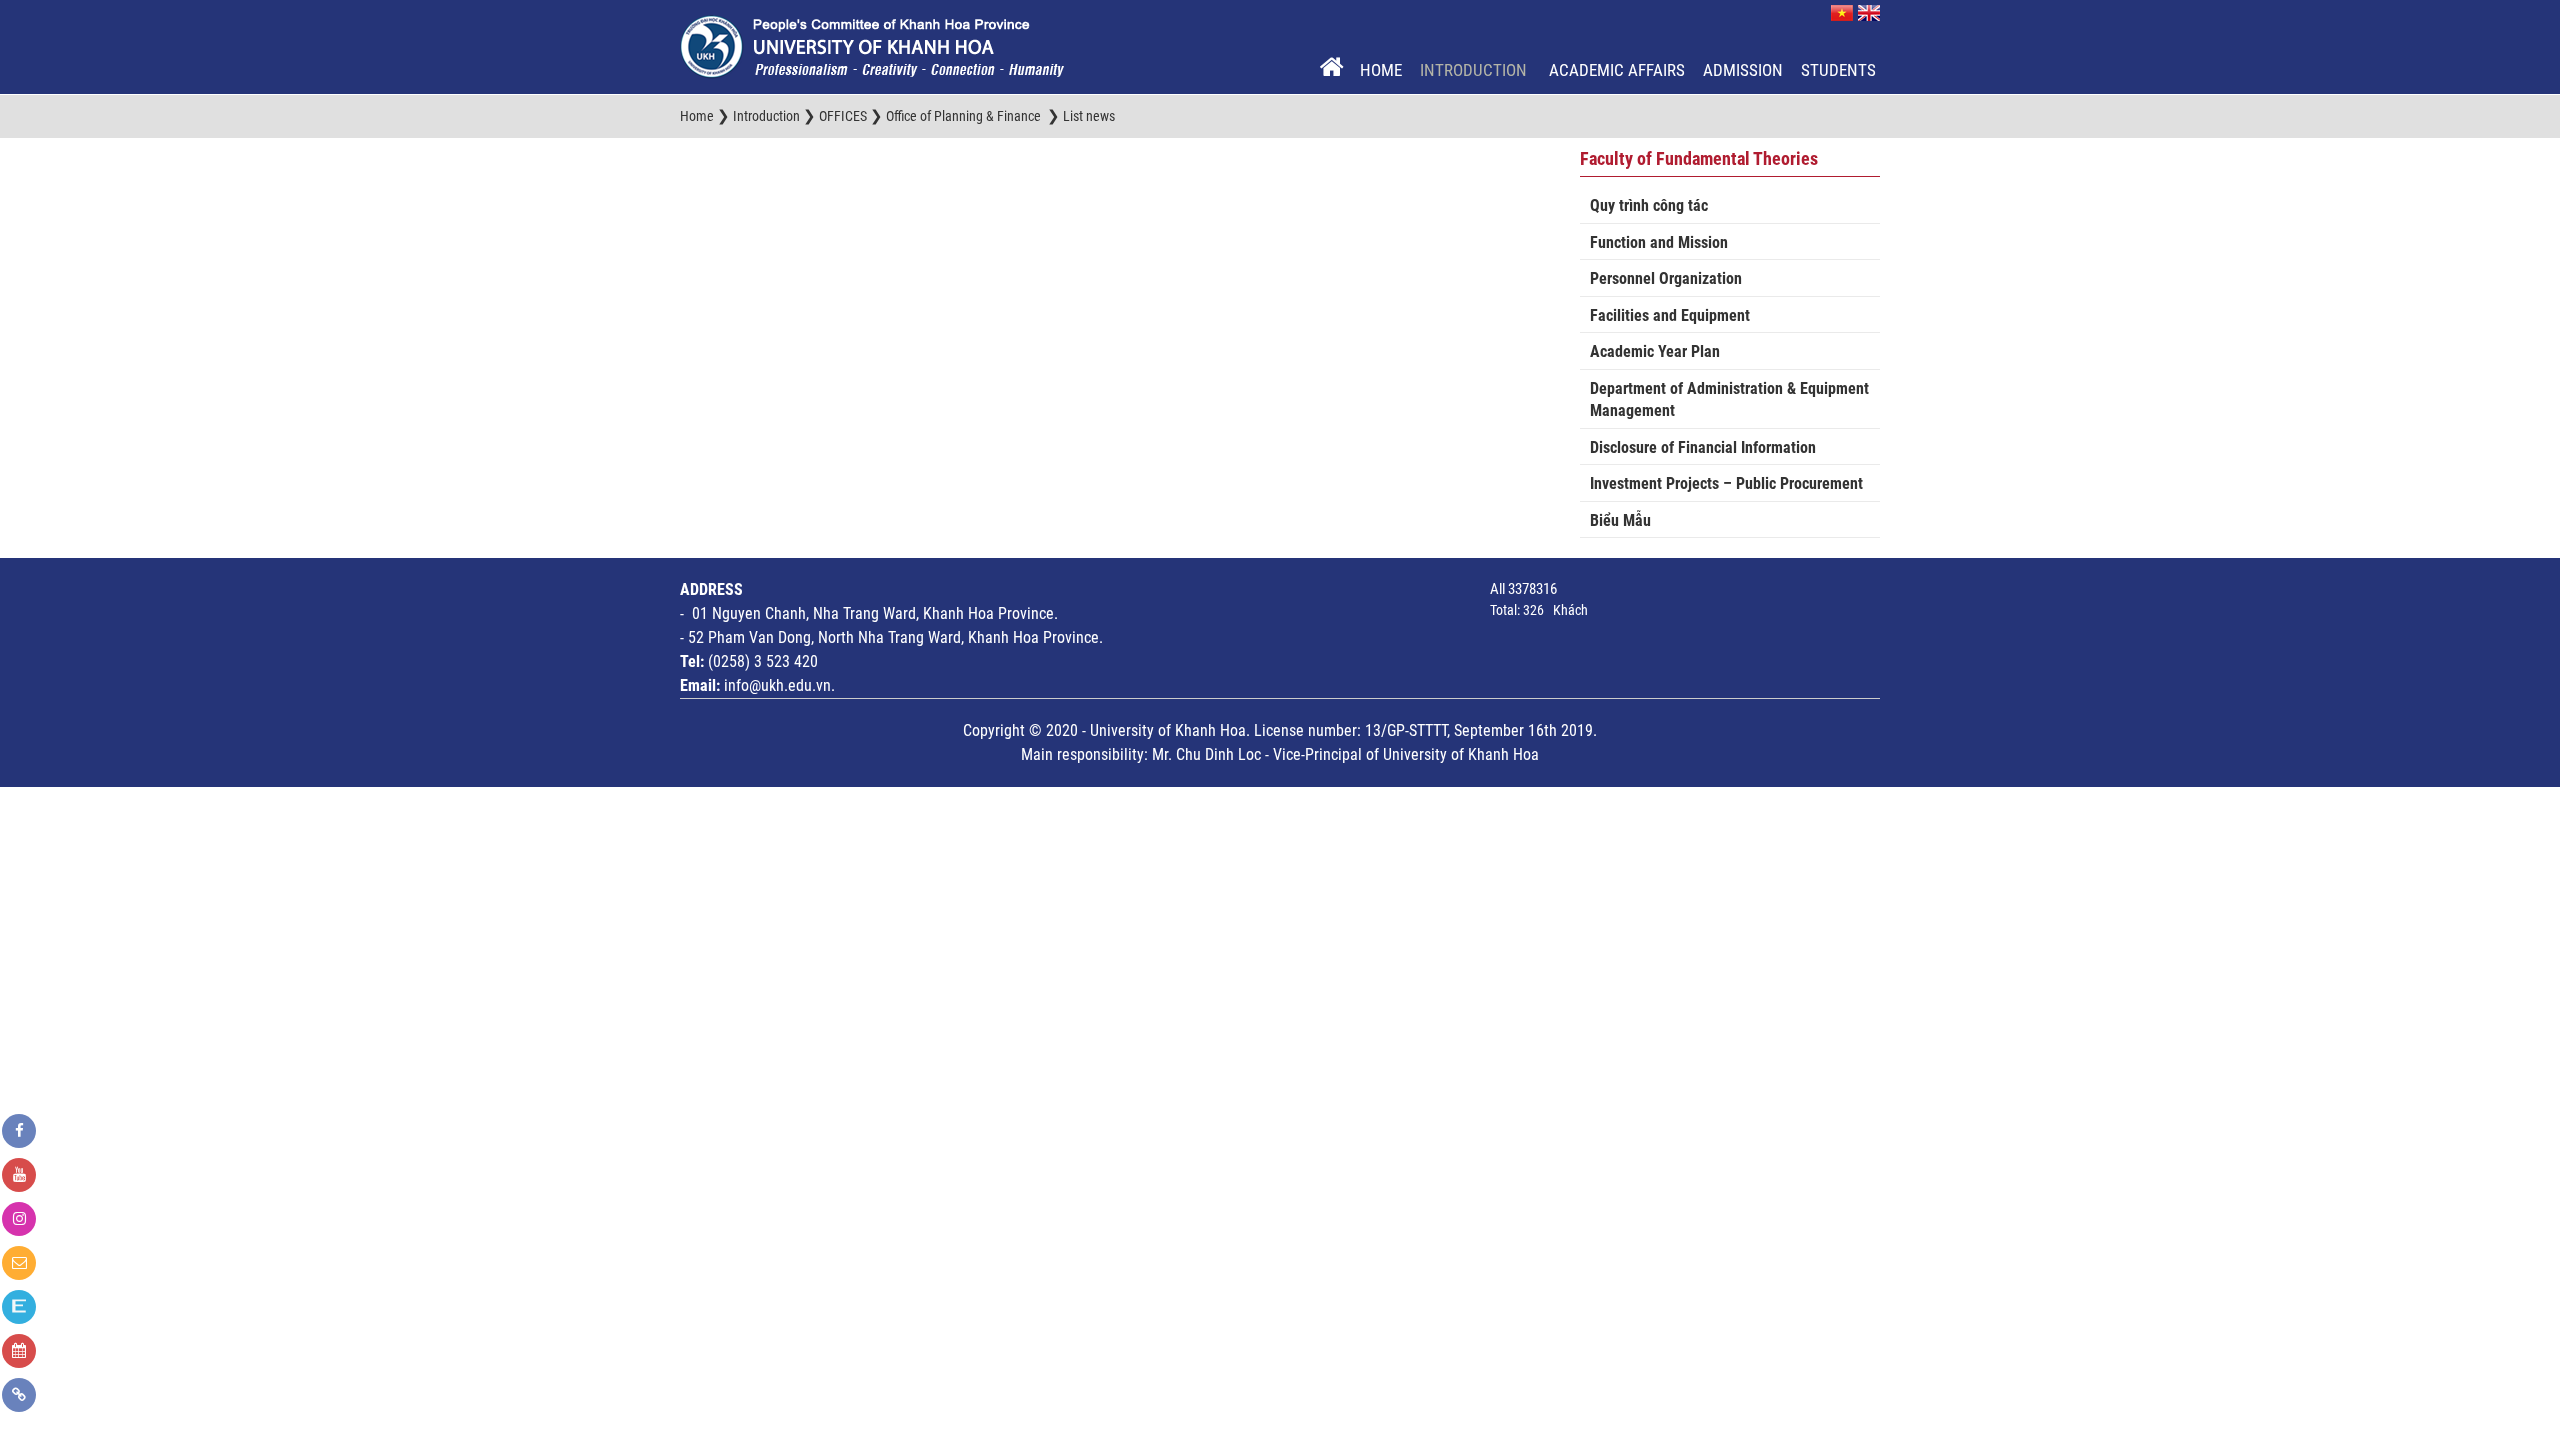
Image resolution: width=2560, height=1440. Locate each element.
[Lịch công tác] (19, 1351)
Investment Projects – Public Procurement (1726, 483)
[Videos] (19, 1175)
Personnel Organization (1666, 278)
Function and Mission (1659, 242)
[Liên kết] (19, 1395)
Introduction (1475, 70)
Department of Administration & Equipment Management (1729, 400)
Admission (1743, 70)
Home (1381, 70)
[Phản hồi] (19, 1263)
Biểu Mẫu (1620, 520)
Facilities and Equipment (1670, 315)
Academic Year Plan (1655, 351)
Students (1838, 70)
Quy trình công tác (1649, 205)
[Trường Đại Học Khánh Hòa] (872, 46)
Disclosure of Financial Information (1703, 447)
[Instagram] (19, 1219)
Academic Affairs (1617, 70)
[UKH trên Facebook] (19, 1131)
